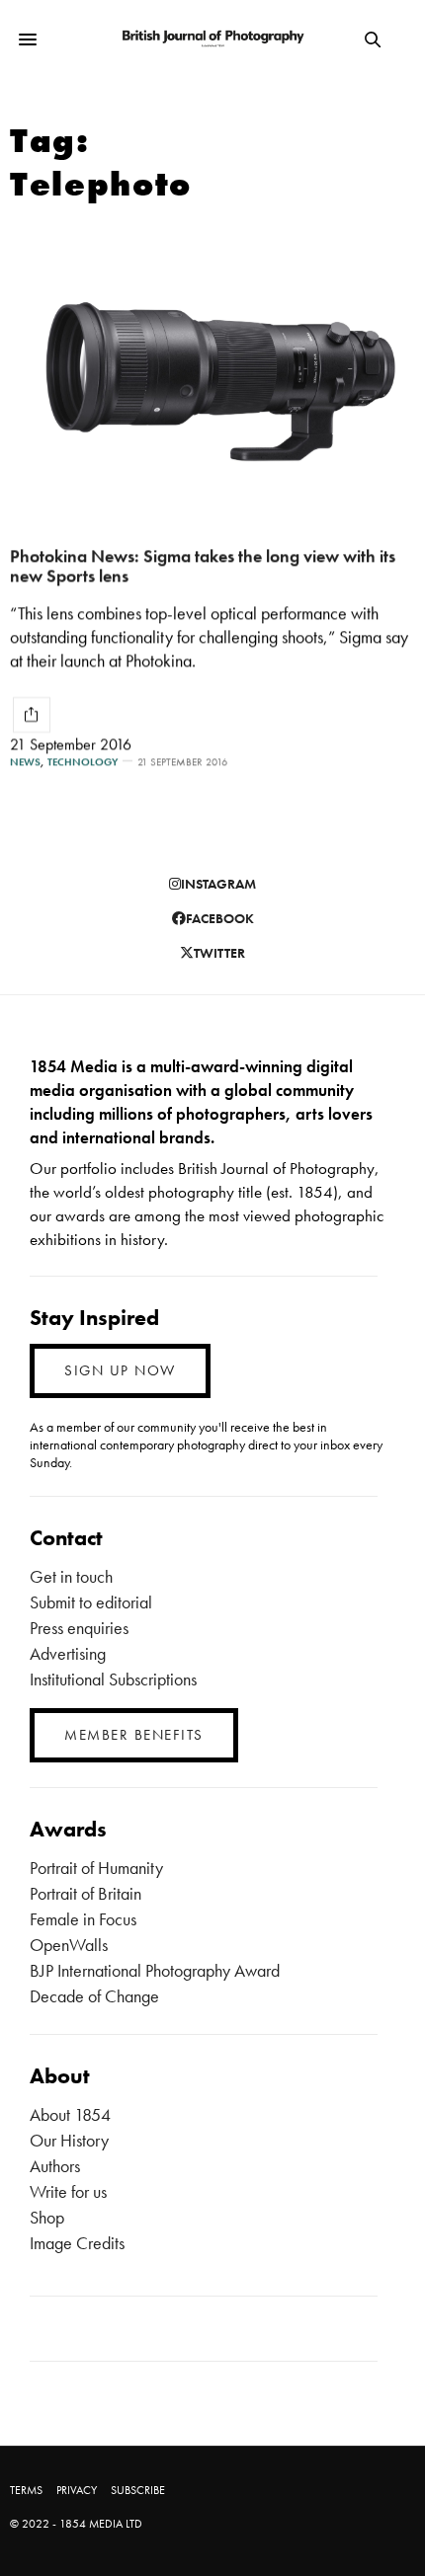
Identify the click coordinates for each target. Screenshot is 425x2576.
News (25, 762)
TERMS (26, 2490)
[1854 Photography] (212, 40)
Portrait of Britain (85, 1893)
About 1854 (70, 2114)
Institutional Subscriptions (113, 1679)
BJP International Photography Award (155, 1970)
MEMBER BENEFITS (134, 1735)
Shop (47, 2217)
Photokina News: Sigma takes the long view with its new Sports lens (203, 566)
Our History (69, 2140)
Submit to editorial (91, 1602)
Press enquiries (79, 1628)
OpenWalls (69, 1945)
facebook (220, 918)
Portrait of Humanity (96, 1868)
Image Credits (77, 2243)
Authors (55, 2166)
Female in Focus (83, 1919)
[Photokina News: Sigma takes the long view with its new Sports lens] (212, 370)
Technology (83, 762)
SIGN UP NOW (120, 1370)
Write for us (68, 2191)
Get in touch (71, 1576)
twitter (219, 953)
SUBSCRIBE (138, 2490)
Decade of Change (94, 1996)
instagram (218, 884)
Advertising (68, 1653)
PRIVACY (77, 2490)
